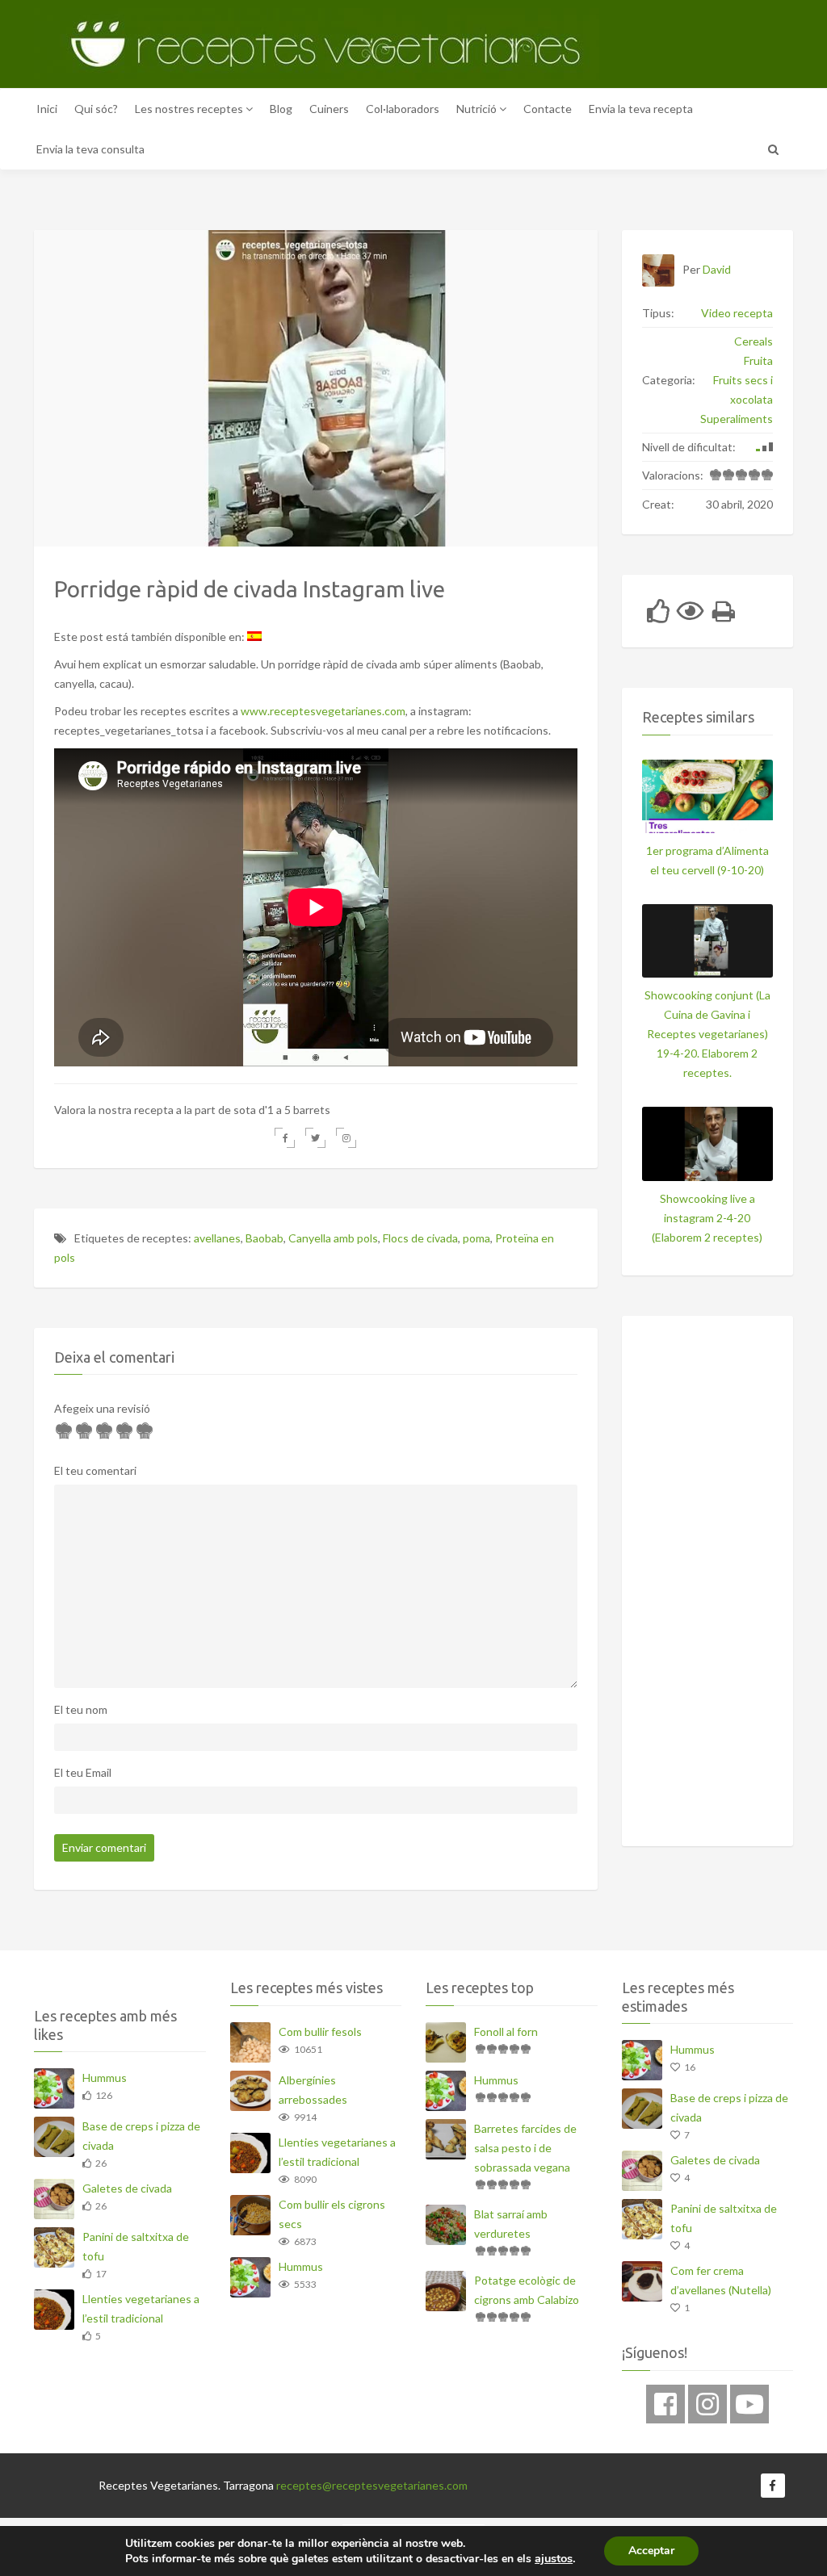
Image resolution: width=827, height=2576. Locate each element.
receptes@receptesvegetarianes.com (372, 2485)
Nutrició (478, 109)
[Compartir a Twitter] (315, 1138)
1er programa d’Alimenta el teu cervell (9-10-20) (707, 860)
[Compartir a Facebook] (285, 1138)
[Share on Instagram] (346, 1138)
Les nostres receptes (190, 109)
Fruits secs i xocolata (743, 390)
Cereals (754, 341)
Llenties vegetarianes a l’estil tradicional (141, 2308)
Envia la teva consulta (90, 149)
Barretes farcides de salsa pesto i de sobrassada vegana (525, 2148)
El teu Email (83, 1772)
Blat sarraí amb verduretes (511, 2224)
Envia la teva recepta (641, 109)
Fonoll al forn (506, 2031)
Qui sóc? (96, 109)
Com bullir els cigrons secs (332, 2214)
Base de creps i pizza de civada (141, 2136)
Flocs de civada (420, 1238)
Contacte (548, 109)
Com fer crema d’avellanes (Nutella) (721, 2280)
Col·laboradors (403, 109)
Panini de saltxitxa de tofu (136, 2246)
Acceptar (651, 2551)
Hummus (105, 2078)
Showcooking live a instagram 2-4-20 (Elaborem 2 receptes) (707, 1218)
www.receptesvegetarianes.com (323, 711)
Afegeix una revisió (102, 1408)
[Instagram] (707, 2404)
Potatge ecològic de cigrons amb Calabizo (527, 2290)
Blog (281, 109)
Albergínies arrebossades (313, 2090)
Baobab (264, 1238)
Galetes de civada (127, 2188)
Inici (47, 109)
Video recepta (737, 313)
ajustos (554, 2558)
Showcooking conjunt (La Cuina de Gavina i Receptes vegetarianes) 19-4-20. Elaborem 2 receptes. (707, 1034)
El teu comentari (95, 1470)
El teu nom (81, 1709)
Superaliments (737, 419)
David (717, 269)
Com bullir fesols (320, 2031)
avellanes (217, 1238)
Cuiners (329, 109)
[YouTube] (749, 2404)
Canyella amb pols (333, 1238)
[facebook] (665, 2404)
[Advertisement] (735, 1578)
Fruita (758, 360)
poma (476, 1238)
